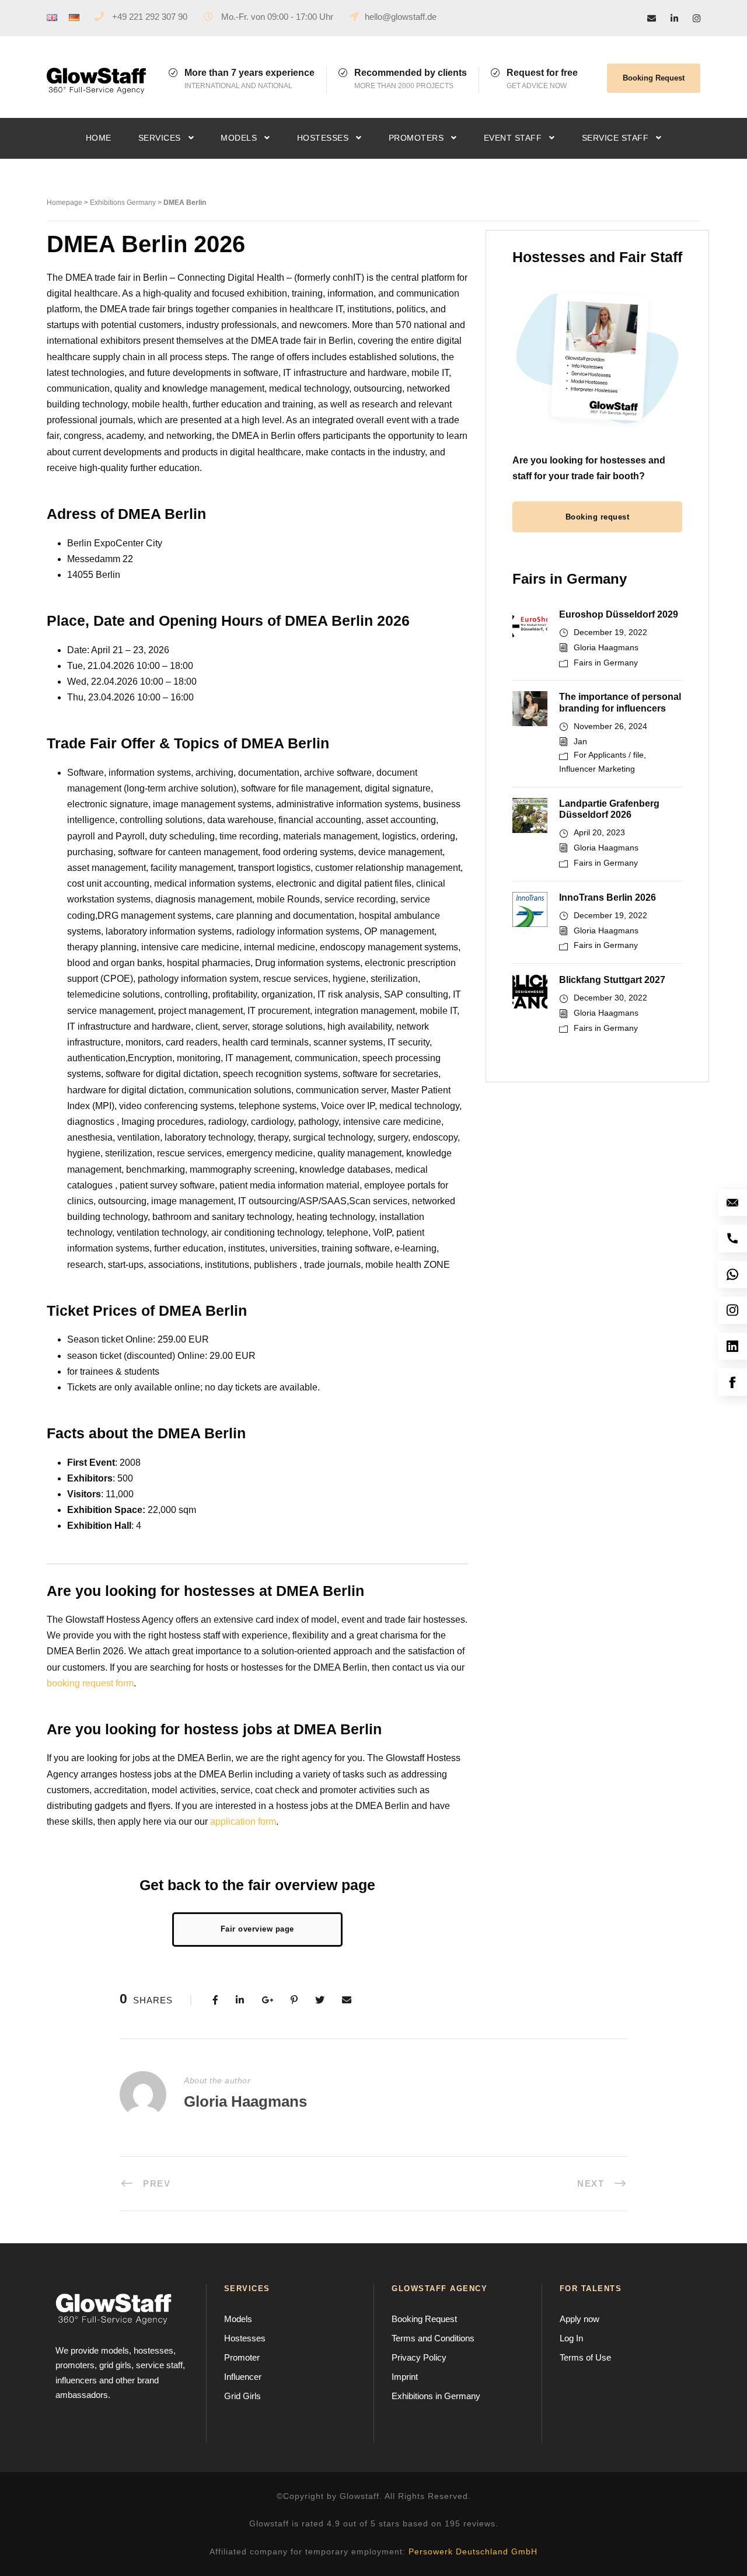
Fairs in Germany (606, 663)
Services (160, 138)
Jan (580, 741)
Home (99, 138)
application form (243, 1822)
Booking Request (654, 78)
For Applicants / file (609, 755)
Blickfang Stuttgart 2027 (612, 980)
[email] (652, 18)
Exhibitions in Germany (436, 2396)
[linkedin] (674, 18)
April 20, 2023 (599, 832)
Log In (571, 2338)
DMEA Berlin (185, 203)
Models (239, 138)
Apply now (580, 2319)
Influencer (243, 2377)
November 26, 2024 (610, 726)
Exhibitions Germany (123, 203)
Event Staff (513, 138)
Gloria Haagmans (606, 647)
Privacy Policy (419, 2357)
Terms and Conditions (433, 2338)
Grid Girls (242, 2396)
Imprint (405, 2377)
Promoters (416, 138)
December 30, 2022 (610, 998)
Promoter (242, 2357)
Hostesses (323, 138)
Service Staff (615, 138)
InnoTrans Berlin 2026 (608, 897)
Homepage (64, 203)
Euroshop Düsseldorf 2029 (619, 614)
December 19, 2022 (610, 632)
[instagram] (697, 18)
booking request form (90, 1683)
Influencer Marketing (597, 769)
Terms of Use (585, 2357)
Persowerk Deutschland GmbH (473, 2551)
